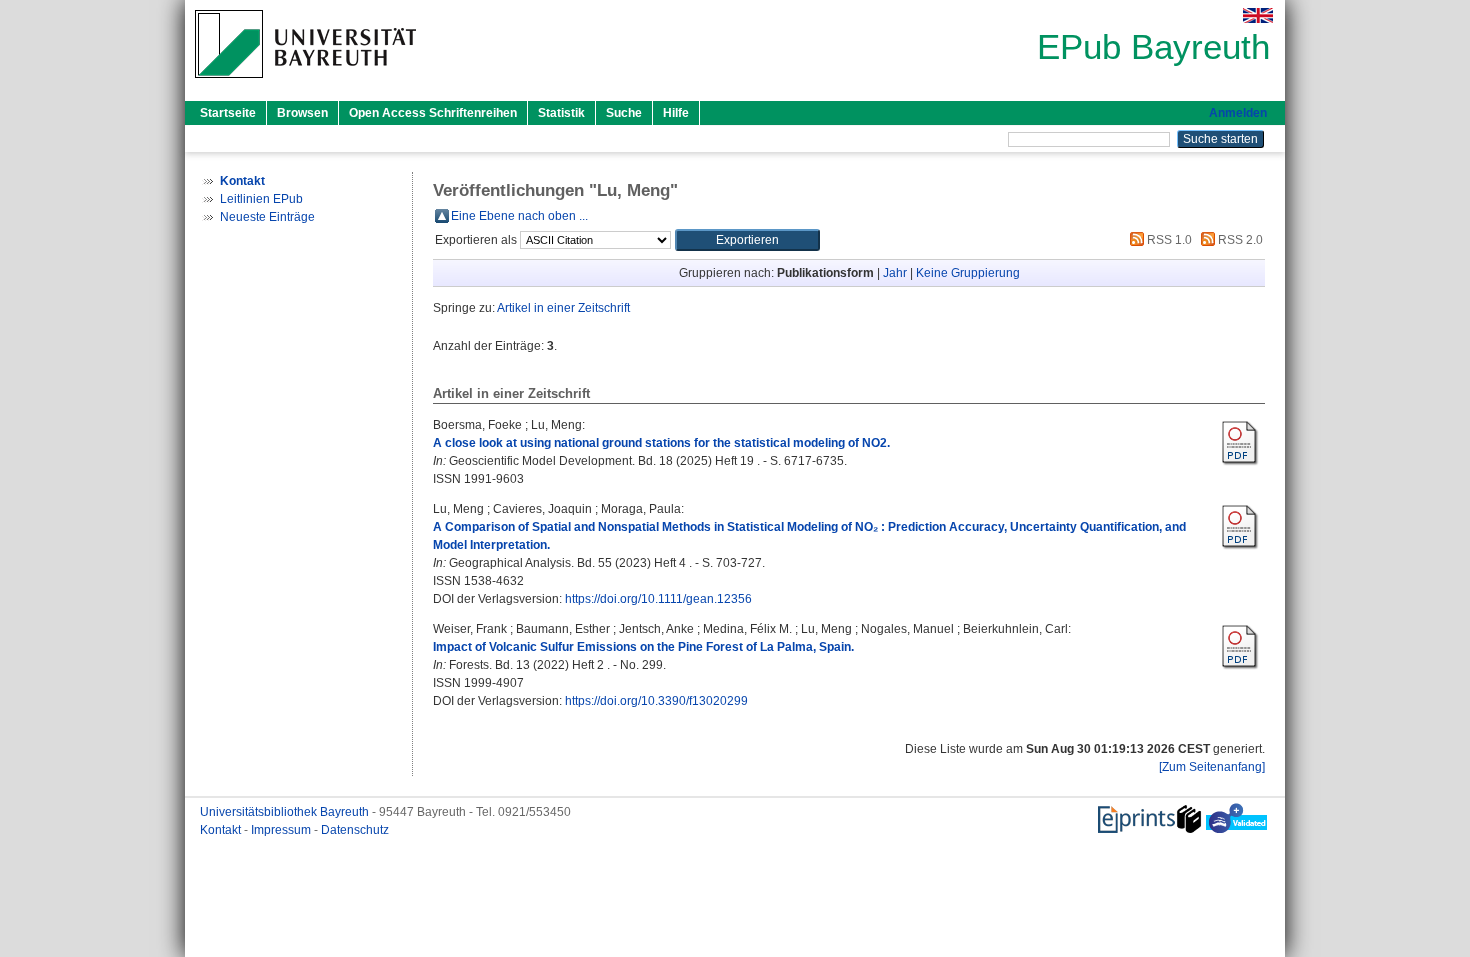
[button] (747, 240)
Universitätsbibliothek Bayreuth (286, 812)
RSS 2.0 (1239, 240)
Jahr (895, 273)
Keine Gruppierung (968, 273)
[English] (1258, 15)
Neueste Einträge (267, 217)
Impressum (282, 830)
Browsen (302, 113)
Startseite (228, 113)
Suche (624, 113)
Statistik (561, 113)
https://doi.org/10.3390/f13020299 (656, 701)
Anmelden (1238, 113)
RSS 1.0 (1168, 240)
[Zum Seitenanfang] (1212, 767)
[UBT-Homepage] (305, 84)
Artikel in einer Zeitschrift (563, 308)
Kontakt (222, 830)
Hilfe (676, 113)
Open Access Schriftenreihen (433, 113)
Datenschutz (355, 830)
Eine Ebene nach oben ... (519, 216)
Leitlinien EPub (261, 199)
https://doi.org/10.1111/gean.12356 (658, 599)
